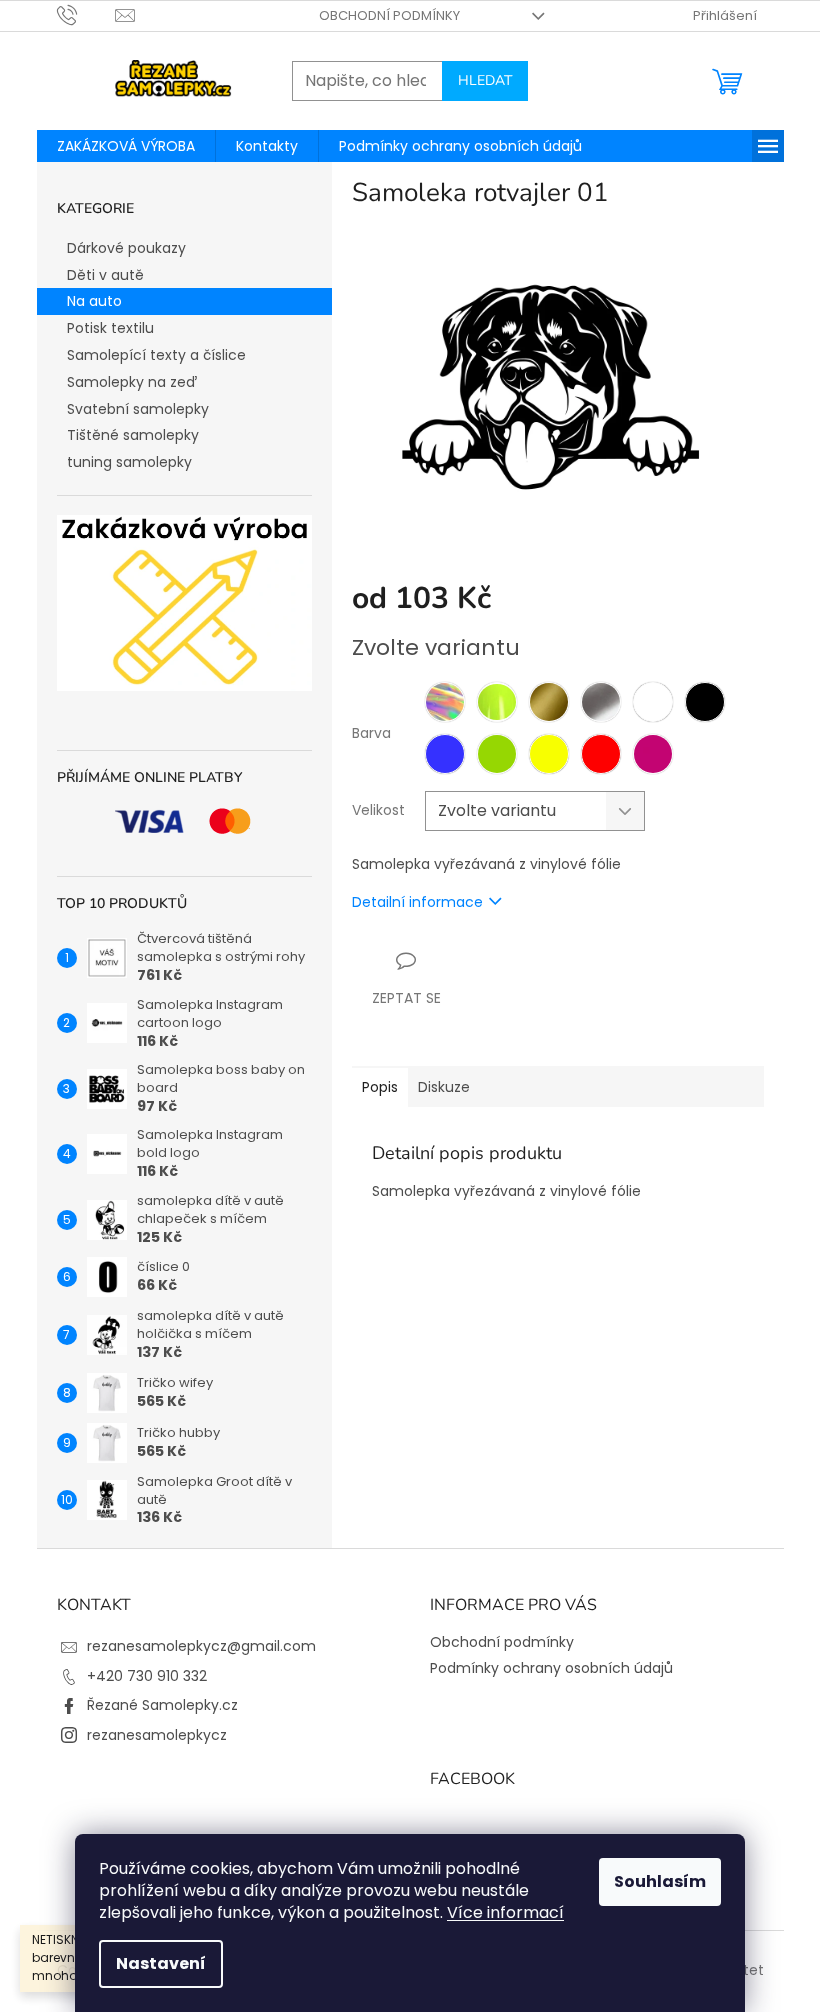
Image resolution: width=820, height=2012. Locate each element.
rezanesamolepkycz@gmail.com (201, 1646)
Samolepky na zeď (132, 382)
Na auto (94, 301)
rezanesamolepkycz (157, 1735)
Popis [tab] (380, 1087)
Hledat (485, 80)
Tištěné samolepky (133, 435)
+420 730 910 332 (147, 1676)
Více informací (505, 1912)
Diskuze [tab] (444, 1087)
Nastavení (161, 1963)
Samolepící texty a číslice (156, 355)
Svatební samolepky (138, 409)
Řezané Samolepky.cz (162, 1705)
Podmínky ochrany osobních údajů (551, 1668)
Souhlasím (660, 1881)
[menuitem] (126, 146)
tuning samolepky (129, 462)
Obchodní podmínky (389, 15)
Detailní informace (417, 902)
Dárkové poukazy (126, 248)
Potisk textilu (110, 328)
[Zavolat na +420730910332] (86, 14)
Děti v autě (105, 275)
